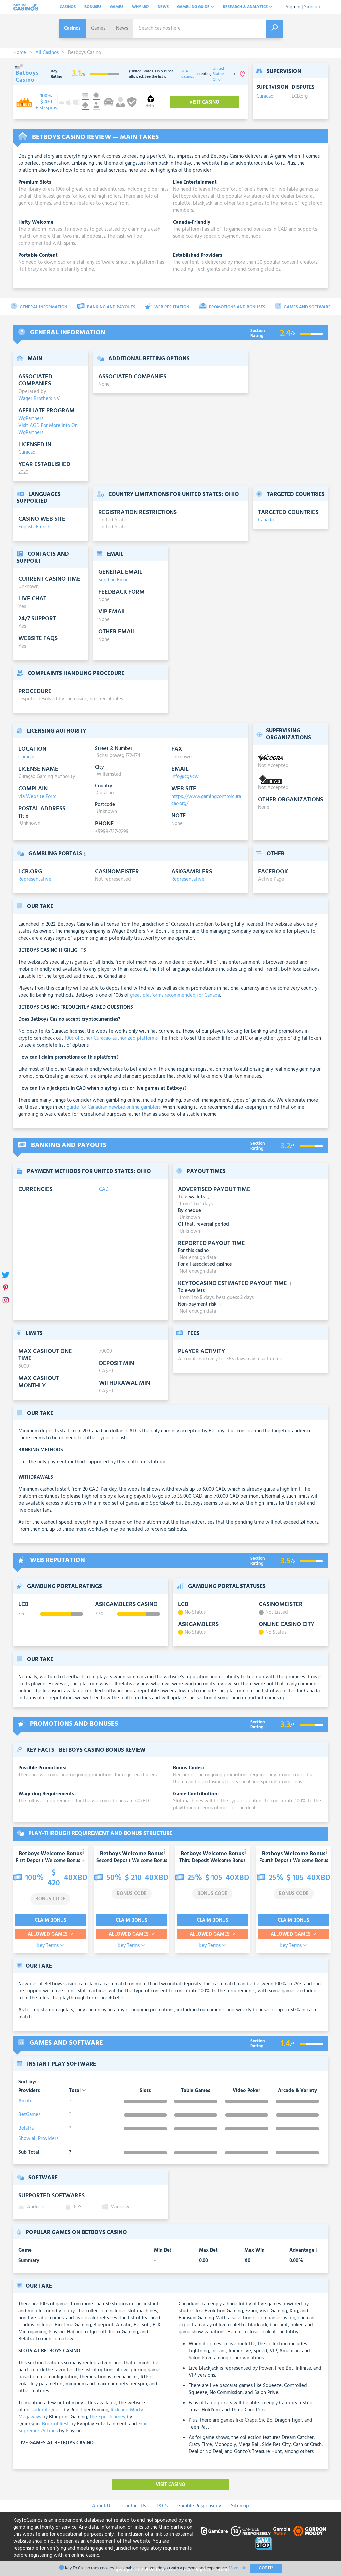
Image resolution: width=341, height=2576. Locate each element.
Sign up (312, 7)
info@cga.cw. (185, 777)
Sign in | (294, 7)
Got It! (266, 2568)
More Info (238, 2568)
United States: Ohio (218, 74)
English (26, 527)
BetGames (29, 2115)
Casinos (68, 7)
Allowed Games (48, 1934)
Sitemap (240, 2506)
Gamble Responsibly (199, 2506)
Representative (35, 879)
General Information (43, 307)
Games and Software (307, 307)
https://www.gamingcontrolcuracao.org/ (206, 800)
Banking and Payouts (111, 307)
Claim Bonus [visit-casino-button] (50, 1920)
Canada (266, 520)
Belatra (26, 2128)
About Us (102, 2506)
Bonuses (93, 7)
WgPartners (31, 419)
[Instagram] (6, 1301)
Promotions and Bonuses (237, 307)
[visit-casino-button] (46, 102)
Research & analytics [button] (246, 7)
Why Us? (140, 7)
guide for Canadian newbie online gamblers (114, 1107)
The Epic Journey (107, 2417)
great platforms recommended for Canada (175, 995)
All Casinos (47, 53)
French (43, 527)
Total (75, 2091)
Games (117, 7)
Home (20, 53)
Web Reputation (171, 307)
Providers (30, 2091)
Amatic (26, 2101)
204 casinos (188, 74)
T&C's (162, 2506)
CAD (104, 1189)
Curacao (265, 96)
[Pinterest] (6, 1288)
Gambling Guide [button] (194, 7)
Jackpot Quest (47, 2410)
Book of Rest (55, 2424)
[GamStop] (264, 2544)
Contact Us (134, 2506)
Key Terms (48, 1946)
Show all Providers (38, 2139)
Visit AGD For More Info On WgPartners (48, 429)
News (163, 7)
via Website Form (37, 797)
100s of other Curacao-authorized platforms (111, 1038)
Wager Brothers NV (39, 399)
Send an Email (113, 580)
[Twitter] (6, 1275)
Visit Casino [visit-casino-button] (204, 102)
